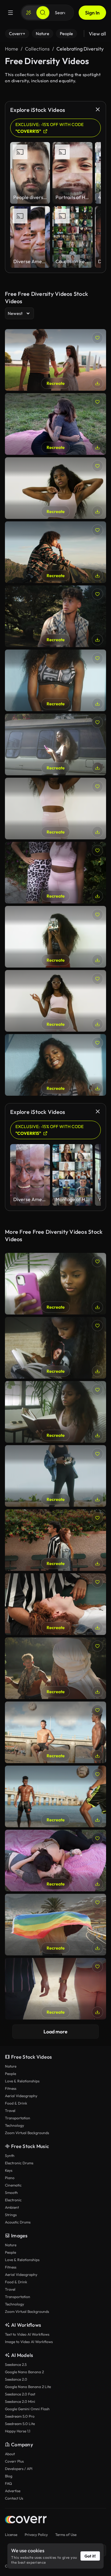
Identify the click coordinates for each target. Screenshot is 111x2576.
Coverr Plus (14, 2461)
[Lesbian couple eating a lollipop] (55, 424)
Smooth (11, 2193)
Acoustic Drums (18, 2222)
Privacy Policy (36, 2535)
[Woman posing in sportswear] (55, 809)
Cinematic (13, 2185)
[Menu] (10, 13)
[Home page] (26, 2520)
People (10, 2074)
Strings (11, 2215)
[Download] (97, 383)
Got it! (90, 2556)
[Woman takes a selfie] (55, 1284)
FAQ (8, 2483)
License (11, 2535)
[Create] (29, 13)
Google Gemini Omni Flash (27, 2409)
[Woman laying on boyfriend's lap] (55, 1604)
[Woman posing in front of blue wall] (55, 680)
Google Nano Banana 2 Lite (28, 2387)
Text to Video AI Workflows (27, 2334)
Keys (9, 2170)
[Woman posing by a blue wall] (55, 1065)
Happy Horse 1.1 (18, 2431)
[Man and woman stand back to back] (55, 1540)
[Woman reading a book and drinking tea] (55, 1412)
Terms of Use (66, 2535)
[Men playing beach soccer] (55, 1732)
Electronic (13, 2200)
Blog (9, 2476)
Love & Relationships (22, 2081)
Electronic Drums (19, 2163)
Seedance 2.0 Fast (20, 2394)
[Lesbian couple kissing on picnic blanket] (55, 1861)
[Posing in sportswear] (55, 1001)
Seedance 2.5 (16, 2364)
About (10, 2454)
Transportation (18, 2118)
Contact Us (14, 2498)
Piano (10, 2178)
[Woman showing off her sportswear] (55, 488)
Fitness (11, 2088)
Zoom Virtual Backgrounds (27, 2133)
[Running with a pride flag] (55, 1925)
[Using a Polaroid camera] (55, 937)
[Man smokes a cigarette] (55, 616)
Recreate (56, 383)
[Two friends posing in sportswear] (55, 873)
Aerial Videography (21, 2096)
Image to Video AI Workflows (29, 2342)
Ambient (12, 2207)
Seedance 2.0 (16, 2379)
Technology (14, 2125)
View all (97, 34)
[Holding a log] (55, 1668)
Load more (55, 2032)
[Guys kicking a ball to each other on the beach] (55, 1796)
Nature (11, 2066)
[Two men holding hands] (55, 1989)
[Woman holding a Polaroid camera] (55, 1476)
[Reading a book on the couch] (55, 1348)
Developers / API (19, 2469)
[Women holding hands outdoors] (55, 360)
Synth (10, 2156)
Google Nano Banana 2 (24, 2372)
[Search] (43, 13)
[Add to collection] (97, 338)
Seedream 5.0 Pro (20, 2416)
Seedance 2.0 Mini (20, 2401)
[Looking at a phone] (55, 744)
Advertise (13, 2491)
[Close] (98, 109)
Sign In (92, 13)
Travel (10, 2111)
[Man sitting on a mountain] (55, 552)
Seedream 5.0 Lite (20, 2424)
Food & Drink (16, 2103)
